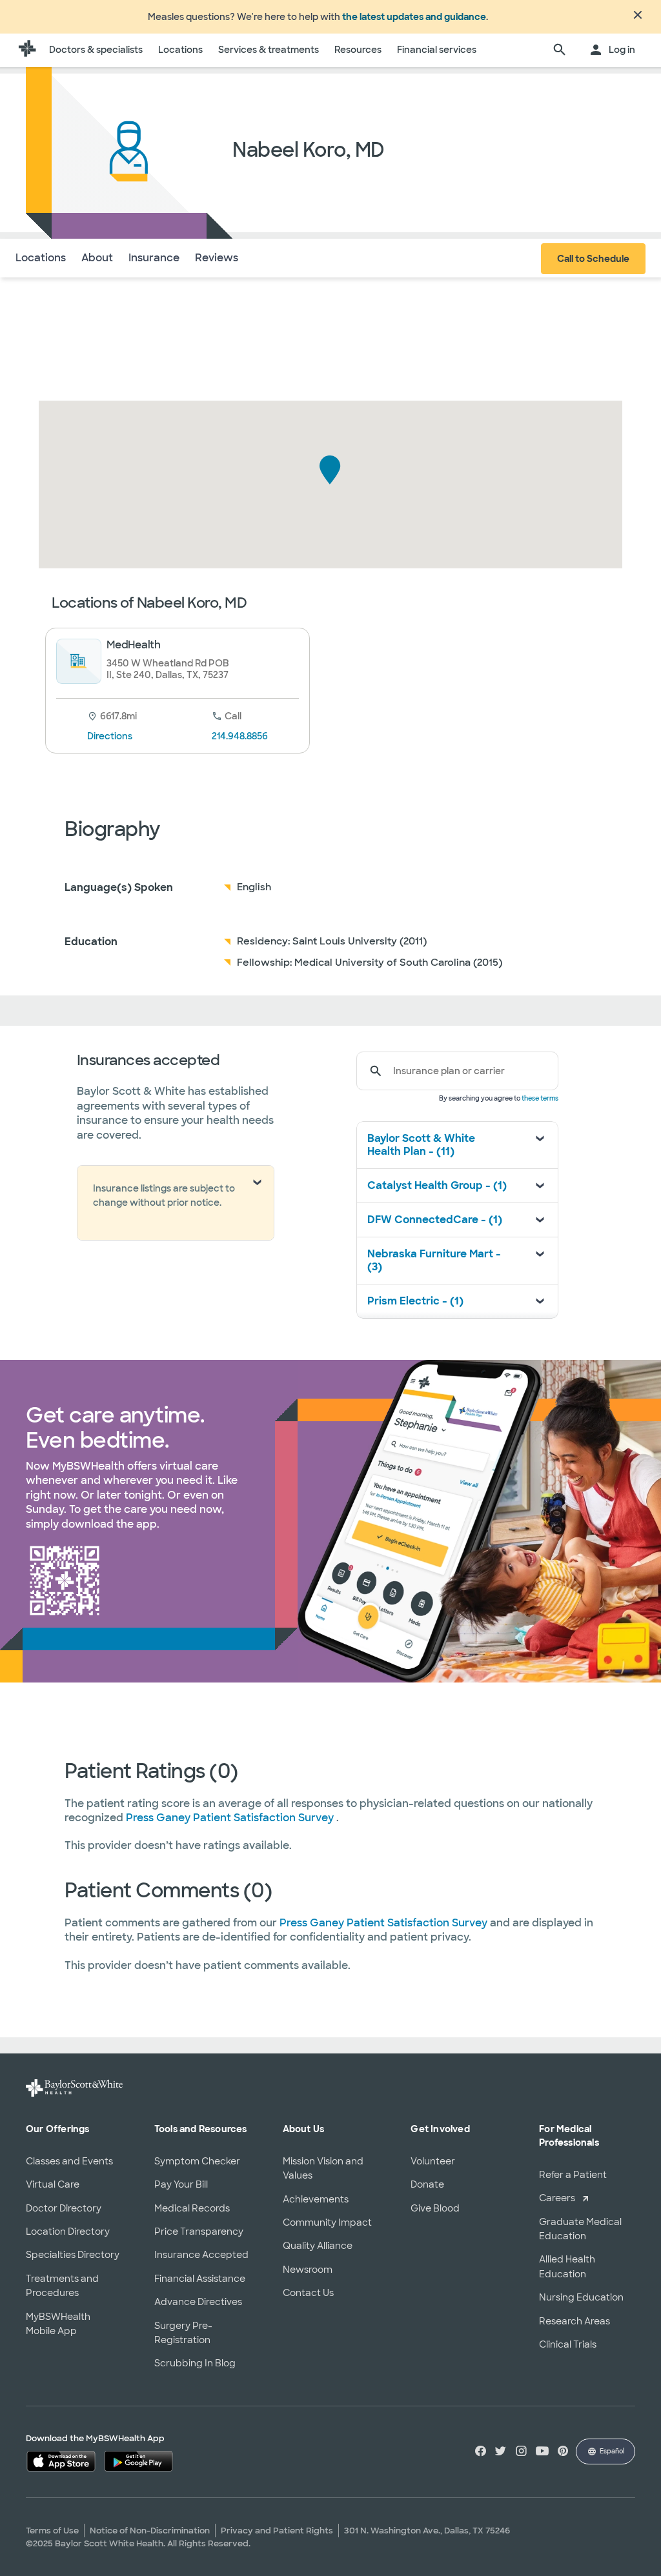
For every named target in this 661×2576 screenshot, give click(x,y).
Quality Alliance (318, 2246)
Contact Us (308, 2293)
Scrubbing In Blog (195, 2363)
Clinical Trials (568, 2344)
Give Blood (435, 2208)
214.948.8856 (240, 736)
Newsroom (308, 2270)
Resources (358, 50)
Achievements (316, 2199)
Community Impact (327, 2222)
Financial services (437, 50)
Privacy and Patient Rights (277, 2531)
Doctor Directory (64, 2208)
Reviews (217, 258)
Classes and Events (69, 2161)
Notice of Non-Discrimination (150, 2531)
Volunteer (433, 2161)
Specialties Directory (73, 2255)
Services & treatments (269, 50)
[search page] (560, 50)
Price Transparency (199, 2232)
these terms (540, 1098)
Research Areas (575, 2321)
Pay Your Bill (181, 2184)
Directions (110, 736)
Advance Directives (198, 2302)
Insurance (154, 258)
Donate (427, 2184)
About (97, 258)
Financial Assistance (200, 2279)
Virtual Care (53, 2184)
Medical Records (192, 2208)
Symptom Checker (197, 2161)
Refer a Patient (573, 2175)
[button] (330, 470)
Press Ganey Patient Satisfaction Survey (231, 1818)
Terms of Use (52, 2531)
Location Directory (68, 2232)
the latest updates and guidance (414, 17)
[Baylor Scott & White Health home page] (27, 50)
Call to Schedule (593, 259)
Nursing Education (581, 2297)
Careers (557, 2198)
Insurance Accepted (201, 2255)
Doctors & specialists (96, 50)
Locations (180, 50)
